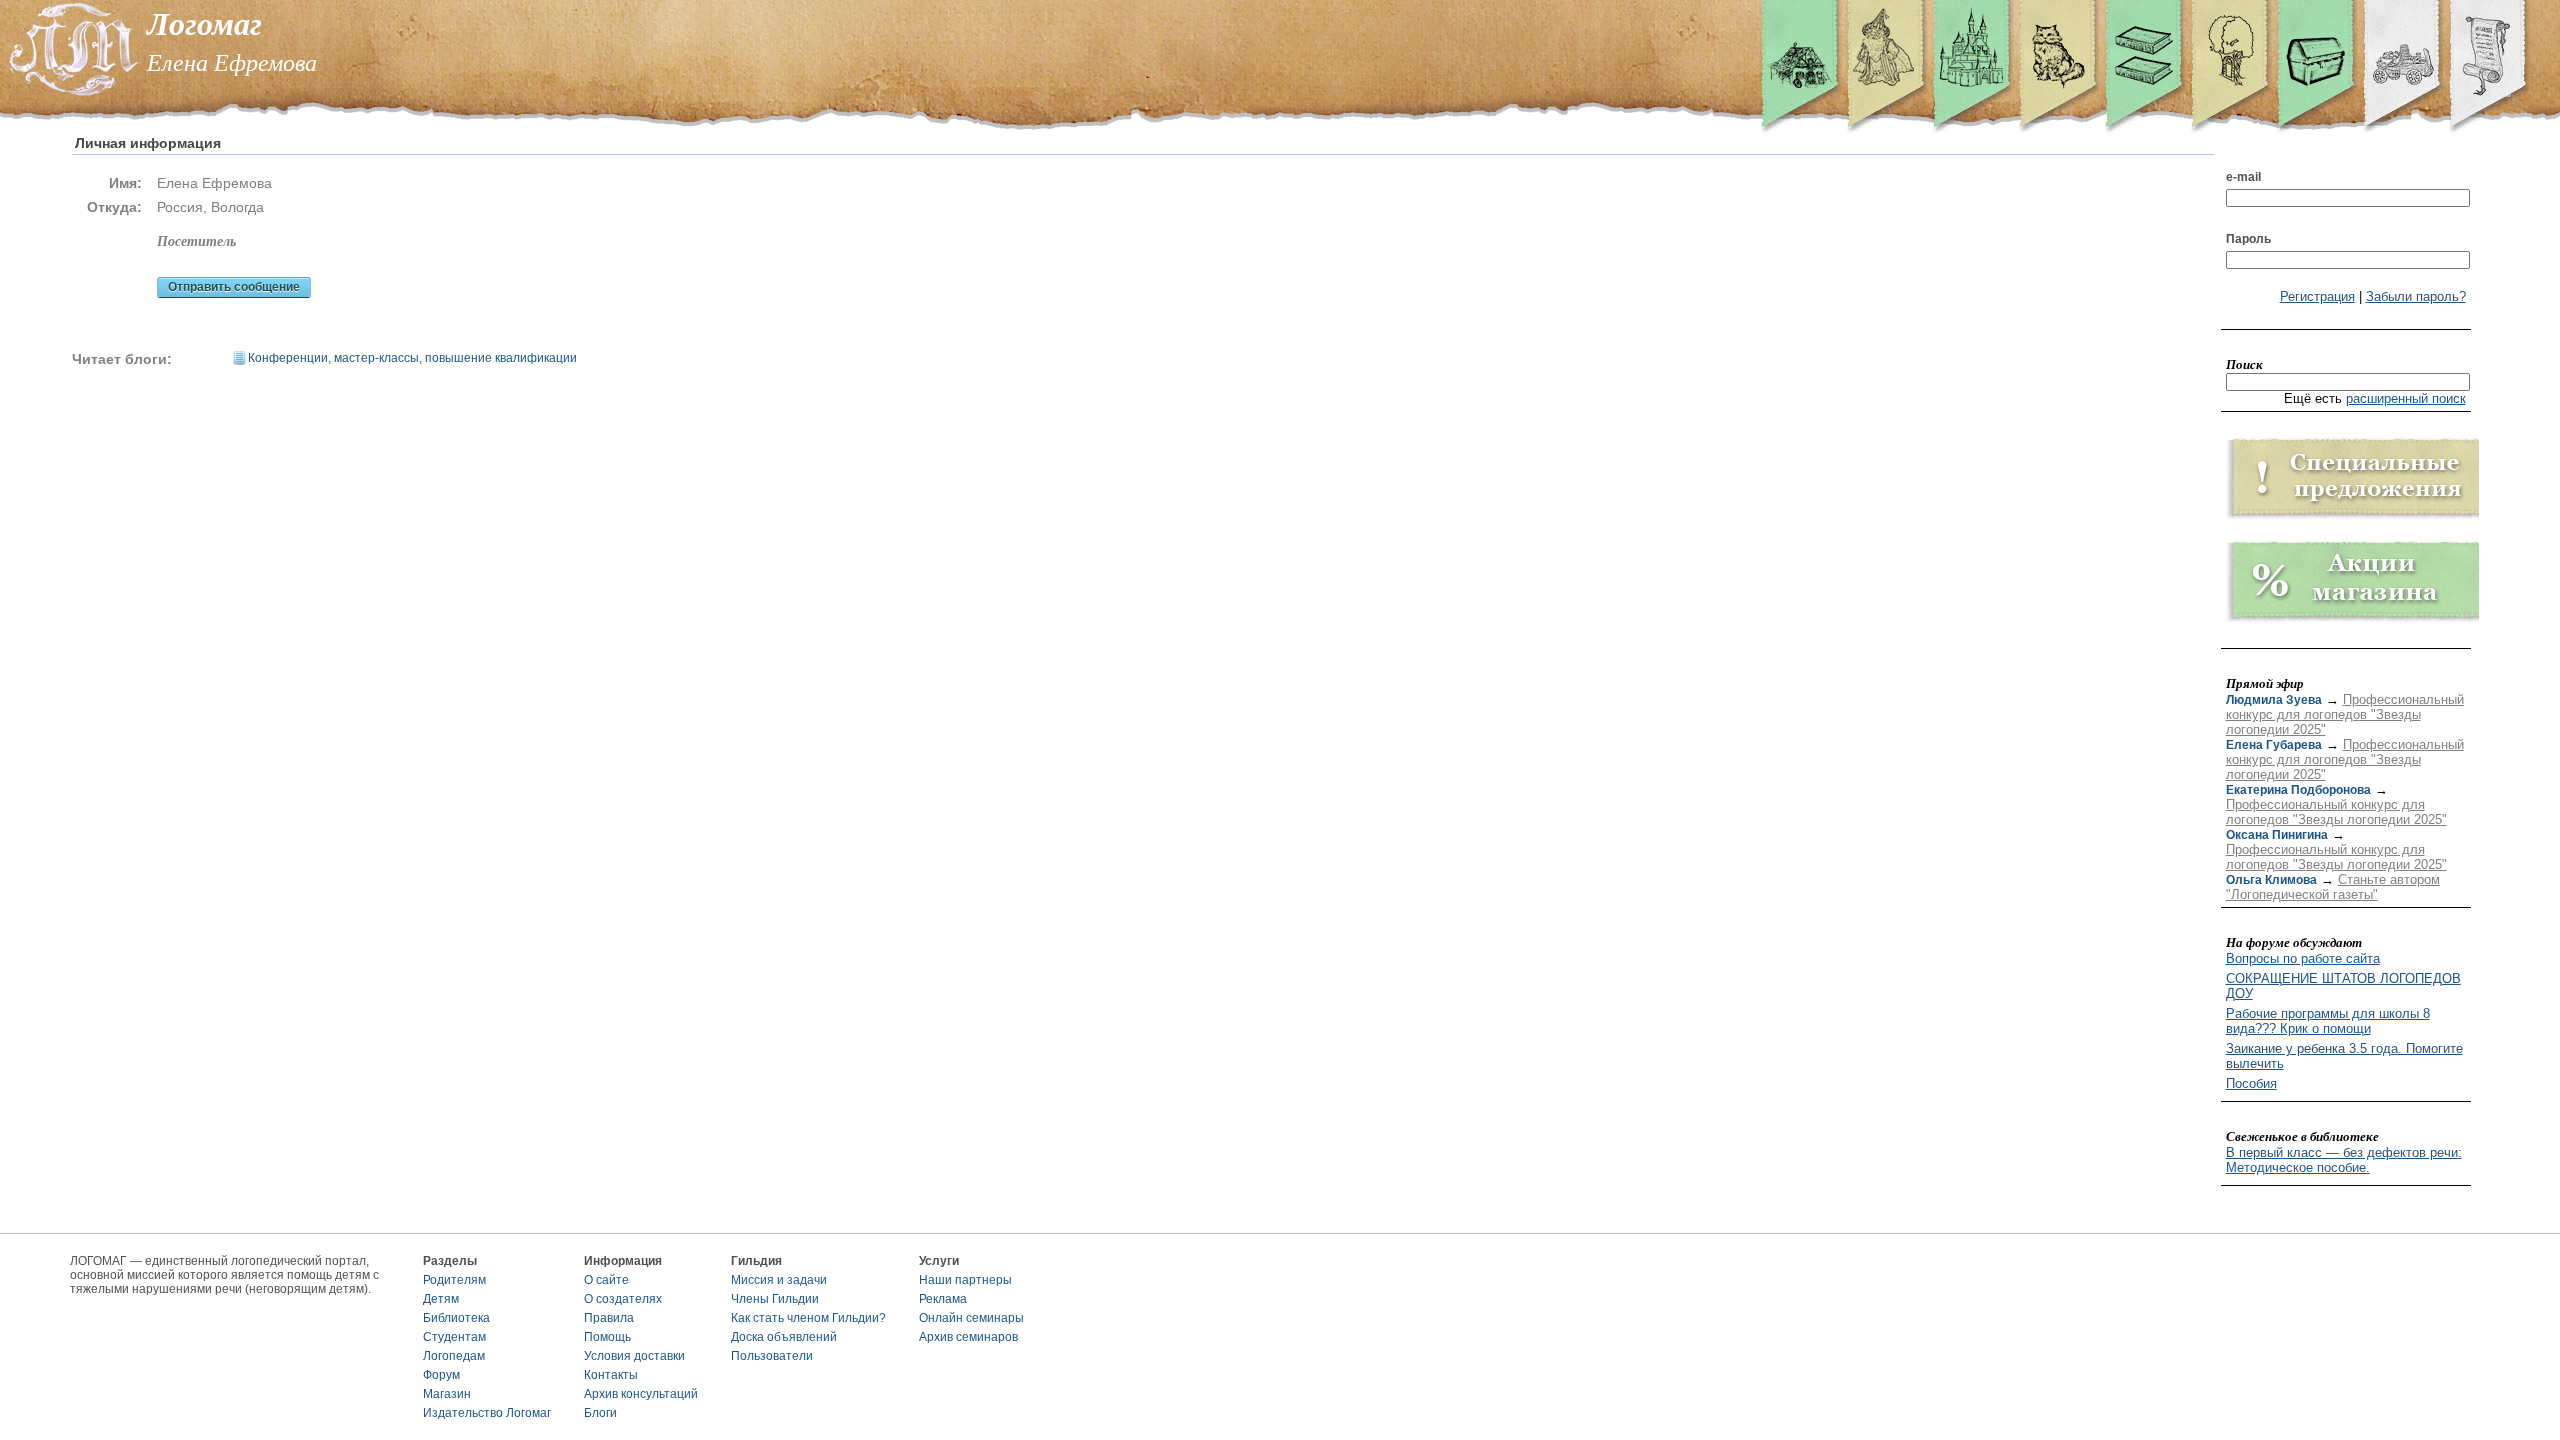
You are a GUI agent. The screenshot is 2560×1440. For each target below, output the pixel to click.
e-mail (2243, 177)
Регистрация (2317, 296)
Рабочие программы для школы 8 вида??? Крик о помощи (2328, 1021)
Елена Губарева (2274, 745)
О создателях (623, 1299)
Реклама (943, 1299)
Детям (441, 1299)
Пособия (2251, 1083)
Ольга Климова (2271, 880)
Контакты (611, 1375)
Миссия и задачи (779, 1280)
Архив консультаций (641, 1394)
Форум (441, 1375)
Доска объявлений (784, 1337)
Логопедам (454, 1356)
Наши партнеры (965, 1280)
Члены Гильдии (775, 1299)
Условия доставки (634, 1356)
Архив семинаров (968, 1337)
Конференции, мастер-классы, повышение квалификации (412, 358)
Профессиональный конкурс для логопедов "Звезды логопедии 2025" (2345, 714)
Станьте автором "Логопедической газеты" (2333, 887)
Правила (609, 1318)
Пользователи (772, 1356)
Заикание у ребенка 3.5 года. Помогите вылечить (2344, 1056)
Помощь (607, 1337)
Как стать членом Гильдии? (808, 1318)
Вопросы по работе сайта (2303, 958)
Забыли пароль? (2416, 296)
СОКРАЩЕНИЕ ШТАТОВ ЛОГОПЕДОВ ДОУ (2343, 986)
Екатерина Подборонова (2298, 790)
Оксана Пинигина (2277, 835)
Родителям (454, 1280)
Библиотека (456, 1318)
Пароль (2248, 239)
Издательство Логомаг (487, 1413)
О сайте (606, 1280)
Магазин (447, 1394)
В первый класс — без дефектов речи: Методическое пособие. (2344, 1160)
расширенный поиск (2406, 398)
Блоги (600, 1413)
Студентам (454, 1337)
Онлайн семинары (971, 1318)
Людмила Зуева (2274, 700)
